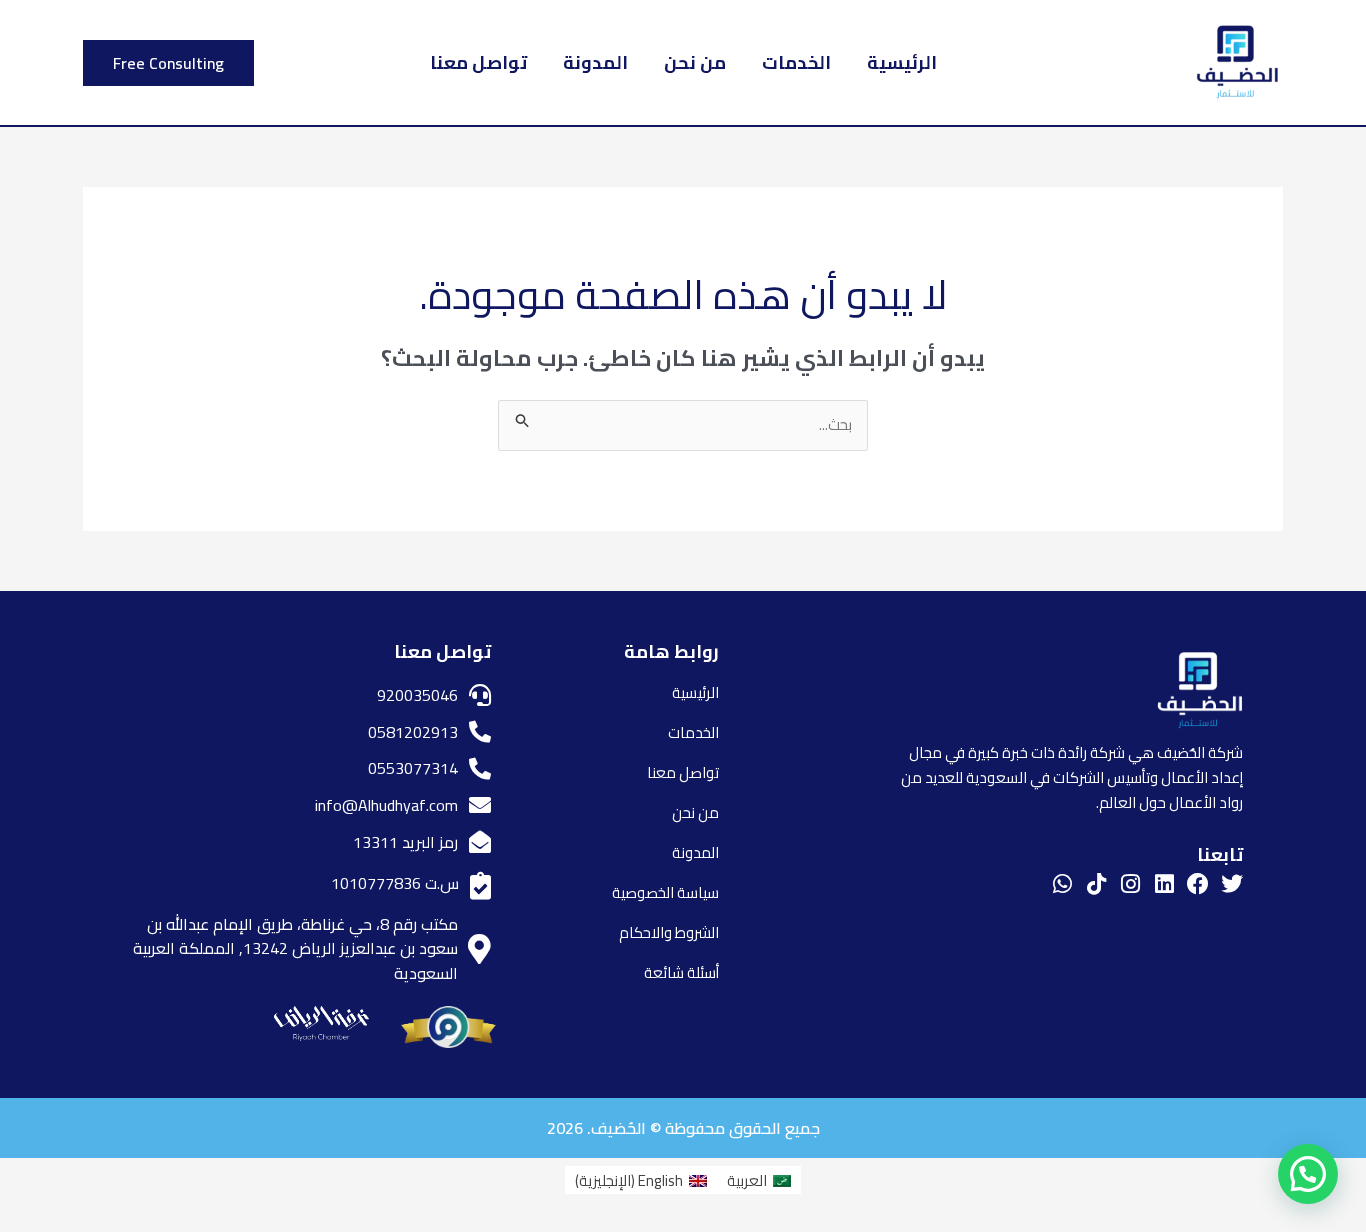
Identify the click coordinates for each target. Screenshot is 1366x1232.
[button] (168, 63)
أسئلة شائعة (681, 972)
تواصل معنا (478, 62)
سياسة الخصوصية (665, 892)
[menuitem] (759, 1180)
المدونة (595, 62)
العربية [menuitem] (747, 1180)
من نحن (695, 62)
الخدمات (796, 62)
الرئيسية (902, 62)
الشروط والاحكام (669, 932)
